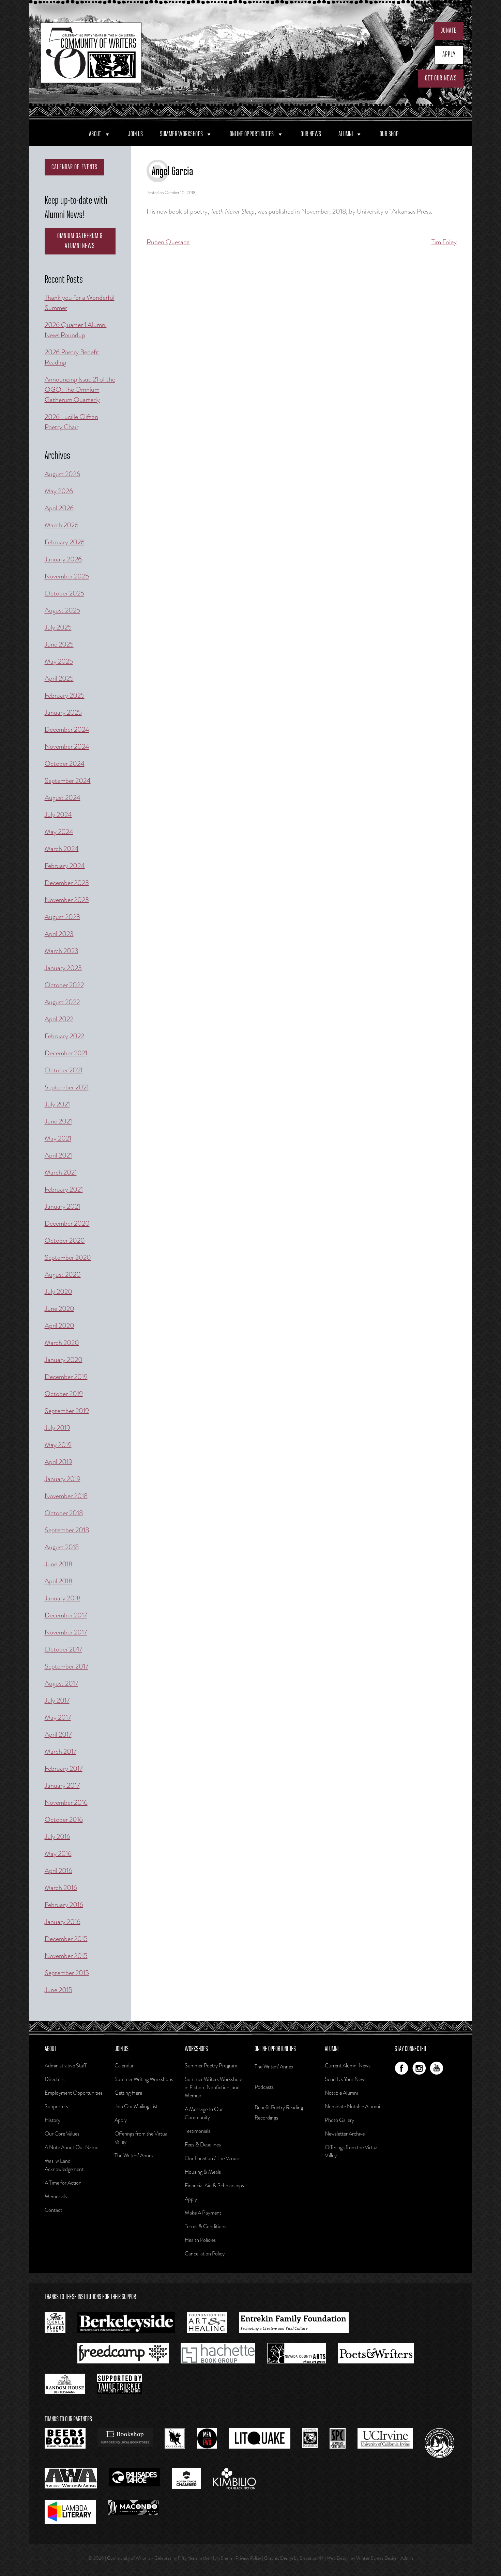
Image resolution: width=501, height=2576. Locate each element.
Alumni (346, 134)
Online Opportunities (252, 134)
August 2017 (61, 1683)
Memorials (56, 2196)
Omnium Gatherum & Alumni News (80, 241)
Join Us (135, 134)
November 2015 (66, 1956)
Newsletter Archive (345, 2134)
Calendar (124, 2066)
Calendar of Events (75, 167)
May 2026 (59, 491)
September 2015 (67, 1973)
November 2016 (66, 1803)
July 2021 (57, 1104)
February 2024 (65, 866)
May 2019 (58, 1445)
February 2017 (64, 1768)
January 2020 (64, 1360)
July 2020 (58, 1292)
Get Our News (441, 78)
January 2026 (63, 559)
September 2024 (68, 781)
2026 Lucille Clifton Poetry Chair (71, 422)
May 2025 (59, 661)
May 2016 (58, 1854)
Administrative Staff (65, 2066)
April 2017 (58, 1734)
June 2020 (59, 1309)
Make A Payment (203, 2213)
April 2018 (58, 1581)
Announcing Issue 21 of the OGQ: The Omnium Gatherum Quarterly (80, 390)
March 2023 (62, 951)
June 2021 (58, 1121)
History (52, 2120)
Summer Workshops (181, 134)
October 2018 (64, 1513)
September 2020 (68, 1258)
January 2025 (63, 712)
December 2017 (66, 1615)
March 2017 (60, 1751)
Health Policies (200, 2240)
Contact (53, 2210)
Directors (55, 2079)
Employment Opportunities (74, 2093)
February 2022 (64, 1036)
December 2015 (66, 1939)
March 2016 (61, 1888)
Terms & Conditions (206, 2226)
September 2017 (66, 1666)
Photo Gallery (339, 2120)
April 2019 (58, 1462)
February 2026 (65, 542)
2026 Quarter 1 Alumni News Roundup (76, 330)
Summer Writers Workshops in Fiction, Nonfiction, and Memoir (214, 2087)
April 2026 (59, 508)
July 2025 (58, 627)
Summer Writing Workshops (144, 2079)
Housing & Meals (203, 2172)
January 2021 (62, 1206)
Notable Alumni (341, 2093)
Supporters (56, 2106)
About (95, 134)
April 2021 (58, 1155)
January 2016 (63, 1922)
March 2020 (62, 1343)
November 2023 (67, 900)
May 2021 (58, 1138)
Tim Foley (444, 242)
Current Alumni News (348, 2066)
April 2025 (59, 678)
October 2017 (63, 1649)
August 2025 (62, 610)
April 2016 (58, 1871)
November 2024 (67, 747)
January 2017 (62, 1786)
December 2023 (67, 883)
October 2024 (65, 764)
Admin (407, 2558)
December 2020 (67, 1223)
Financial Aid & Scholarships (214, 2185)
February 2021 (64, 1189)
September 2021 (67, 1087)
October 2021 (64, 1070)
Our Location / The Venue (212, 2158)
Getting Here (128, 2093)
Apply (449, 55)
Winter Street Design (377, 2558)
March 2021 (61, 1172)
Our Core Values (62, 2134)
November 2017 (66, 1632)
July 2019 (57, 1428)
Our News (311, 134)
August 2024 (63, 798)
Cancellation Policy (205, 2254)
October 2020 (65, 1240)
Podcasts (264, 2087)
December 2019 (66, 1377)
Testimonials (198, 2131)
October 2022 (64, 985)
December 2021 (66, 1053)
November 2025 (67, 576)
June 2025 (59, 644)
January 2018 (63, 1598)
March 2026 (62, 525)
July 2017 (57, 1700)
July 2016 (57, 1837)
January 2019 (63, 1479)
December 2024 (67, 730)
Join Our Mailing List (136, 2106)
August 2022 (62, 1002)
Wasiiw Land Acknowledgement (64, 2165)
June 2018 (58, 1564)
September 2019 (67, 1411)
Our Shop (389, 134)
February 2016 (64, 1905)
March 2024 (62, 849)
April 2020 (59, 1326)
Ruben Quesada (168, 242)
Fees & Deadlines (203, 2145)
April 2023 (59, 934)
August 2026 (62, 474)
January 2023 (63, 968)
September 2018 (67, 1530)
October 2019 (64, 1394)
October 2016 (64, 1820)
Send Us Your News (346, 2079)
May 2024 (59, 832)
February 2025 (65, 695)
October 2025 (64, 593)
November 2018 (66, 1496)
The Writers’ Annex (134, 2155)
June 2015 (58, 1990)
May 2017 (58, 1717)
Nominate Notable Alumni (352, 2106)
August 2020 (63, 1275)
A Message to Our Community (204, 2113)
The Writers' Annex (274, 2067)
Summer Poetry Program (211, 2066)
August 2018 (62, 1547)
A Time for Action (63, 2183)
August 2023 (62, 917)
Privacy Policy (248, 2558)
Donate (449, 31)
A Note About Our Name (71, 2147)
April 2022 (59, 1019)
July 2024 (58, 815)
